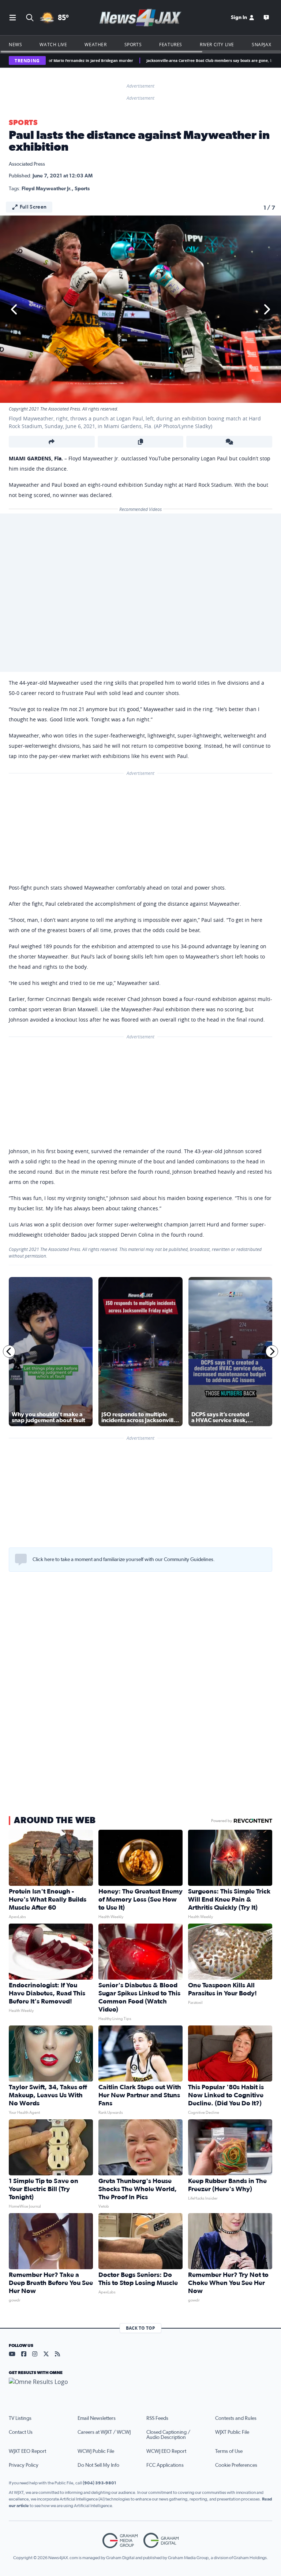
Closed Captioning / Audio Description (168, 2435)
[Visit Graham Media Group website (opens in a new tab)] (120, 2541)
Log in (245, 1589)
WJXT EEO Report (27, 2451)
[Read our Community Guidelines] (21, 1560)
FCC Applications (165, 2465)
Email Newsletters (97, 2418)
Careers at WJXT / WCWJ (104, 2432)
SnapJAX (261, 44)
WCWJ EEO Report (166, 2451)
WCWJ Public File (96, 2451)
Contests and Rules (236, 2418)
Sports (133, 44)
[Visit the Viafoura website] (257, 1675)
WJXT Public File (232, 2432)
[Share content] (52, 442)
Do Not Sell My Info (98, 2465)
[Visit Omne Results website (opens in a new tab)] (140, 2388)
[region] (140, 1633)
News (15, 44)
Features (171, 44)
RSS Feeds (157, 2418)
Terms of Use (229, 2451)
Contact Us (21, 2432)
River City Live (217, 44)
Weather (95, 44)
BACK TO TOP (140, 2328)
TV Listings (20, 2418)
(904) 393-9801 (100, 2483)
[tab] (28, 1638)
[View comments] (229, 442)
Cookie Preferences (236, 2465)
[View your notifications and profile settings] (265, 1638)
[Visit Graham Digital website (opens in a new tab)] (161, 2541)
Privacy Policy (24, 2465)
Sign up (261, 1589)
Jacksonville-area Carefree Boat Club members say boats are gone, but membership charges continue (178, 60)
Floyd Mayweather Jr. (47, 189)
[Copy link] (141, 442)
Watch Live (53, 44)
